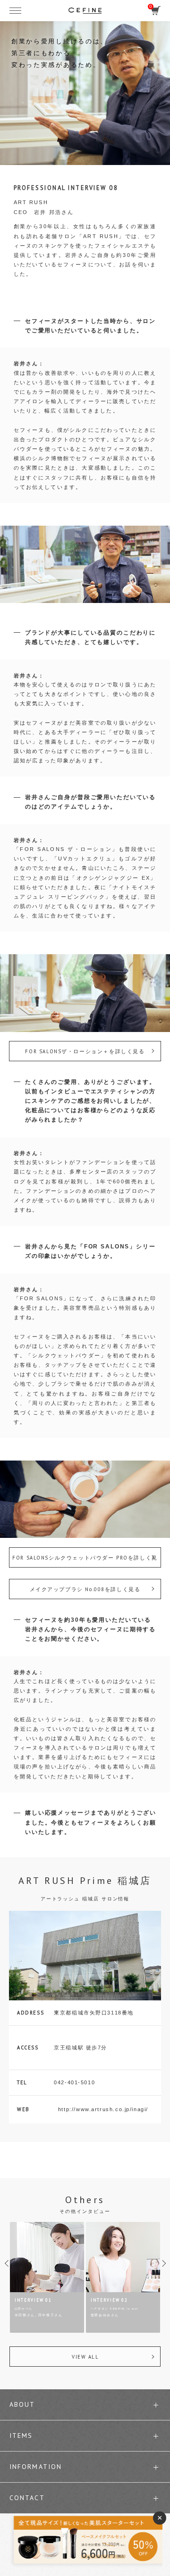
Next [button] (156, 2267)
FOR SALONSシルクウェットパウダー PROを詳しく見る (85, 1561)
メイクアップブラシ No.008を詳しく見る (85, 1589)
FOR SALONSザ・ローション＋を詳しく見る (85, 1051)
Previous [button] (14, 2267)
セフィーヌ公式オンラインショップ (85, 10)
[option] (47, 2278)
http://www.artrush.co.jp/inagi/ (103, 2109)
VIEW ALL (85, 2357)
